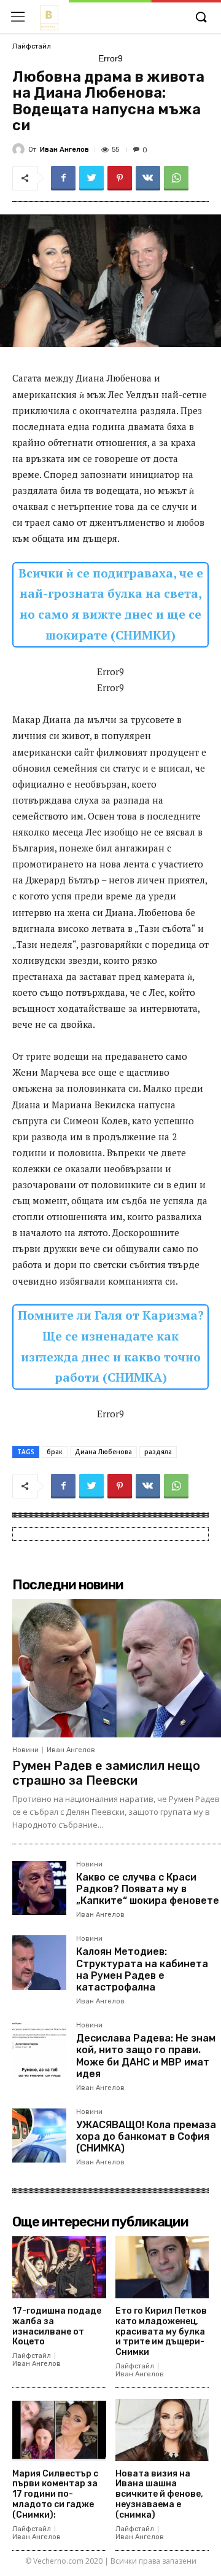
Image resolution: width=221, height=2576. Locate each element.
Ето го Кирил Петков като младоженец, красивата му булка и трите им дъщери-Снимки (161, 2331)
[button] (201, 18)
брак (55, 1452)
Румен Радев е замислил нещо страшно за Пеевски (106, 1773)
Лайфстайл (32, 46)
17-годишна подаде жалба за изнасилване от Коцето (57, 2326)
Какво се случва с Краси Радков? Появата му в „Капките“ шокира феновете (148, 1889)
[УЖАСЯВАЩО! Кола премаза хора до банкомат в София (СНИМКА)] (39, 2136)
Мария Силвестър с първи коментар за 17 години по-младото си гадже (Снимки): (55, 2494)
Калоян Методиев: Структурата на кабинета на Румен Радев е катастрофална (142, 1969)
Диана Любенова (103, 1452)
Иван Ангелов (64, 150)
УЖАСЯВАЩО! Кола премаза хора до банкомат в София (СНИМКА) (146, 2136)
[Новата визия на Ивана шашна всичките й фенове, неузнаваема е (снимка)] (162, 2430)
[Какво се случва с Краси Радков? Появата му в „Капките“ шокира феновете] (39, 1888)
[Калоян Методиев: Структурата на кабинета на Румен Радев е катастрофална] (39, 1962)
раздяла (158, 1452)
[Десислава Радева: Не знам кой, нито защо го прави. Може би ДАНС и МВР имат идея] (39, 2049)
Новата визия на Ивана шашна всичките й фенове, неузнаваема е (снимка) (159, 2494)
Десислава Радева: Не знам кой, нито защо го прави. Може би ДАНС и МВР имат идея (146, 2056)
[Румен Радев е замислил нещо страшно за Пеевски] (117, 1668)
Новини (25, 1750)
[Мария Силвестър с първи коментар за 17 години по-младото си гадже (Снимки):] (59, 2430)
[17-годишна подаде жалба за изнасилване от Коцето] (59, 2267)
